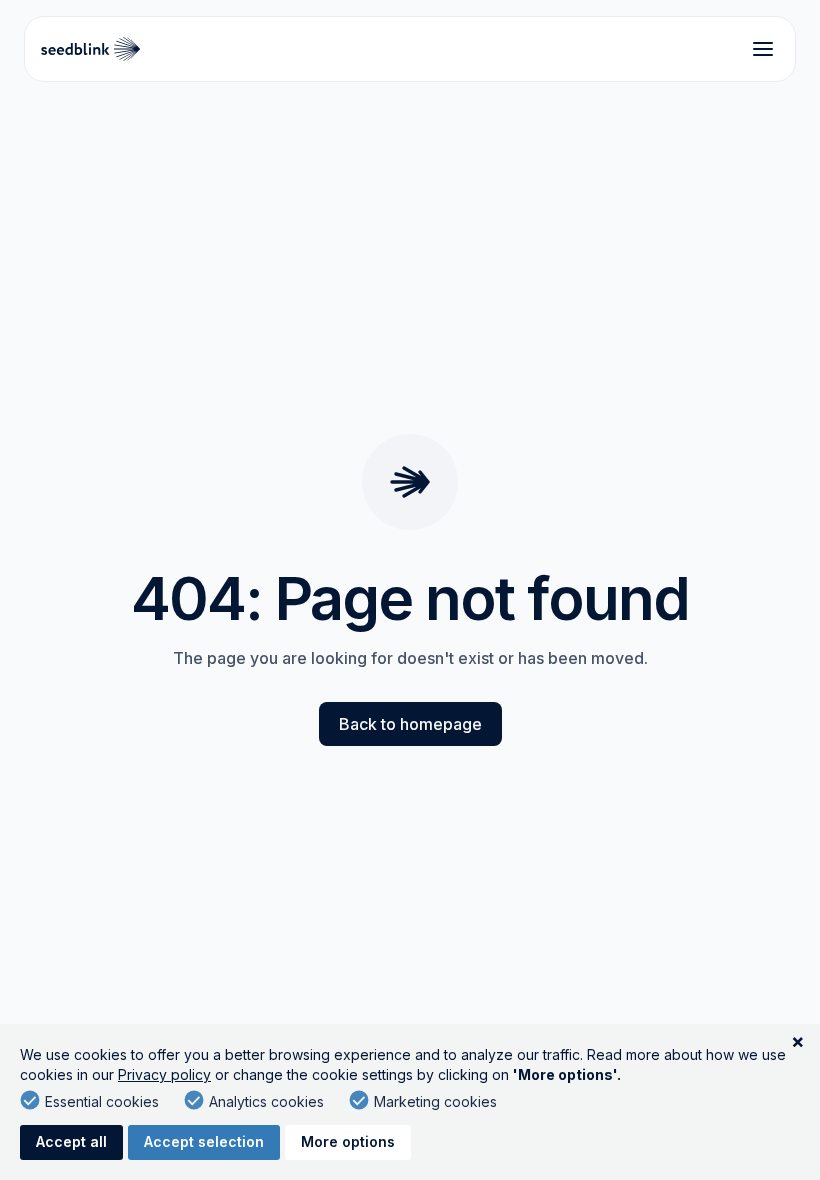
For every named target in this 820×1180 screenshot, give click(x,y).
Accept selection (204, 1141)
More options (348, 1141)
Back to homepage (410, 724)
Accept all (71, 1141)
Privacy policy (164, 1074)
